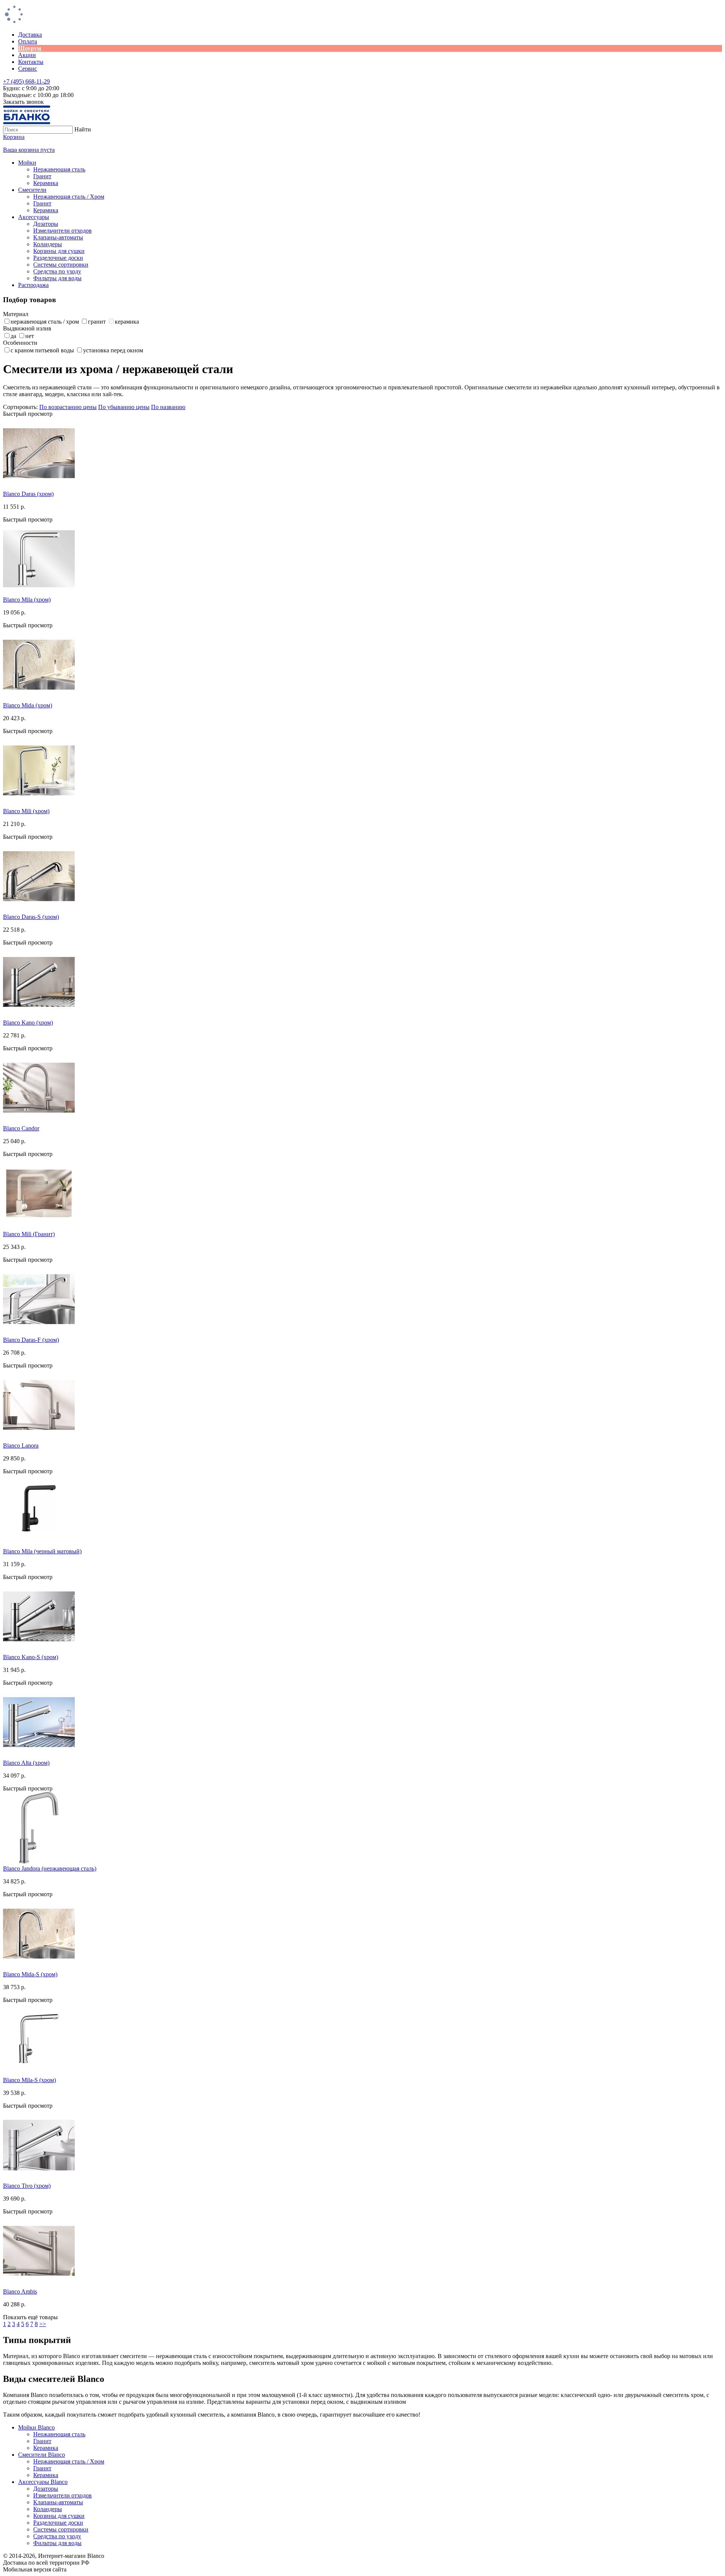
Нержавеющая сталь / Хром (69, 197)
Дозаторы (46, 224)
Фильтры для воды (57, 278)
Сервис (28, 69)
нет (30, 336)
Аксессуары (34, 217)
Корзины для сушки (59, 251)
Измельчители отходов (62, 231)
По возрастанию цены (68, 407)
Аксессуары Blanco (43, 2482)
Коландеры (48, 244)
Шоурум (30, 48)
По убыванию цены (124, 407)
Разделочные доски (58, 258)
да (13, 336)
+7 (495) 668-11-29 (26, 81)
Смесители (32, 190)
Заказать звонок (23, 102)
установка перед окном (113, 350)
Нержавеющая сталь (59, 169)
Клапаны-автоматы (58, 237)
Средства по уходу (57, 271)
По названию (168, 407)
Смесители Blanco (42, 2455)
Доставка (30, 35)
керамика (127, 322)
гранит (97, 322)
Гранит (42, 176)
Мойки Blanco (36, 2427)
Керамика (46, 183)
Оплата (28, 41)
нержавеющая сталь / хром (45, 322)
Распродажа (33, 285)
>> (43, 2324)
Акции (27, 55)
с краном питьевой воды (42, 350)
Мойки (27, 163)
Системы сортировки (61, 265)
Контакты (31, 62)
